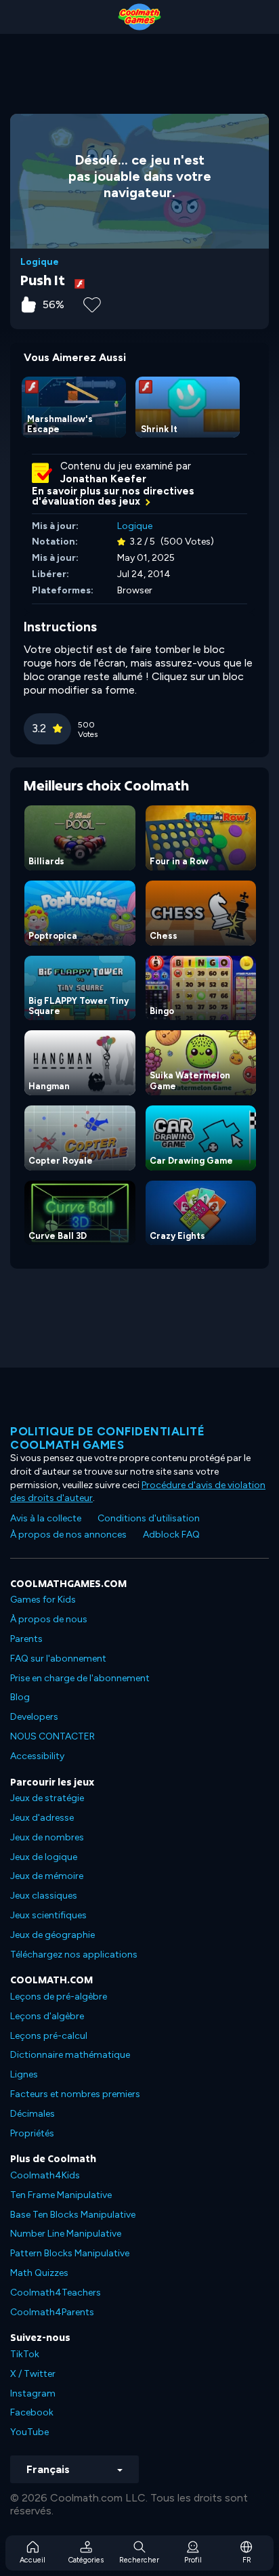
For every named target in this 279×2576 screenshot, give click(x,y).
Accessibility (37, 1756)
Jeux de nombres (47, 1837)
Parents (26, 1639)
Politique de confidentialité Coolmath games (107, 1438)
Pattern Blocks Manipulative (70, 2253)
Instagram (33, 2393)
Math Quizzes (39, 2273)
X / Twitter (33, 2374)
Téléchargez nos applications (74, 1955)
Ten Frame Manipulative (61, 2195)
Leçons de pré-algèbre (59, 1997)
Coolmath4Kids (45, 2175)
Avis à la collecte (46, 1518)
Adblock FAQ (171, 1535)
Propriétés (32, 2133)
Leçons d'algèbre (47, 2016)
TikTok (25, 2354)
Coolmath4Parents (52, 2312)
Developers (34, 1717)
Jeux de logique (44, 1857)
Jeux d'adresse (42, 1818)
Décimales (33, 2114)
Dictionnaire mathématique (70, 2055)
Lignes (24, 2074)
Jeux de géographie (52, 1935)
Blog (20, 1697)
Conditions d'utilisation (149, 1518)
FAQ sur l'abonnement (58, 1659)
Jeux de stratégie (47, 1798)
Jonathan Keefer (103, 479)
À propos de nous (49, 1619)
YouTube (29, 2432)
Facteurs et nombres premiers (75, 2094)
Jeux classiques (44, 1896)
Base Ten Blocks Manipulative (73, 2215)
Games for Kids (43, 1600)
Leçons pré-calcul (49, 2036)
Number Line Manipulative (66, 2234)
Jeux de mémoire (47, 1876)
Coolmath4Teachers (56, 2293)
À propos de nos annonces (68, 1535)
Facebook (32, 2412)
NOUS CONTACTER (52, 1736)
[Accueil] (139, 17)
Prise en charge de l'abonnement (80, 1678)
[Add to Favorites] (92, 303)
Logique (40, 262)
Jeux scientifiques (48, 1915)
